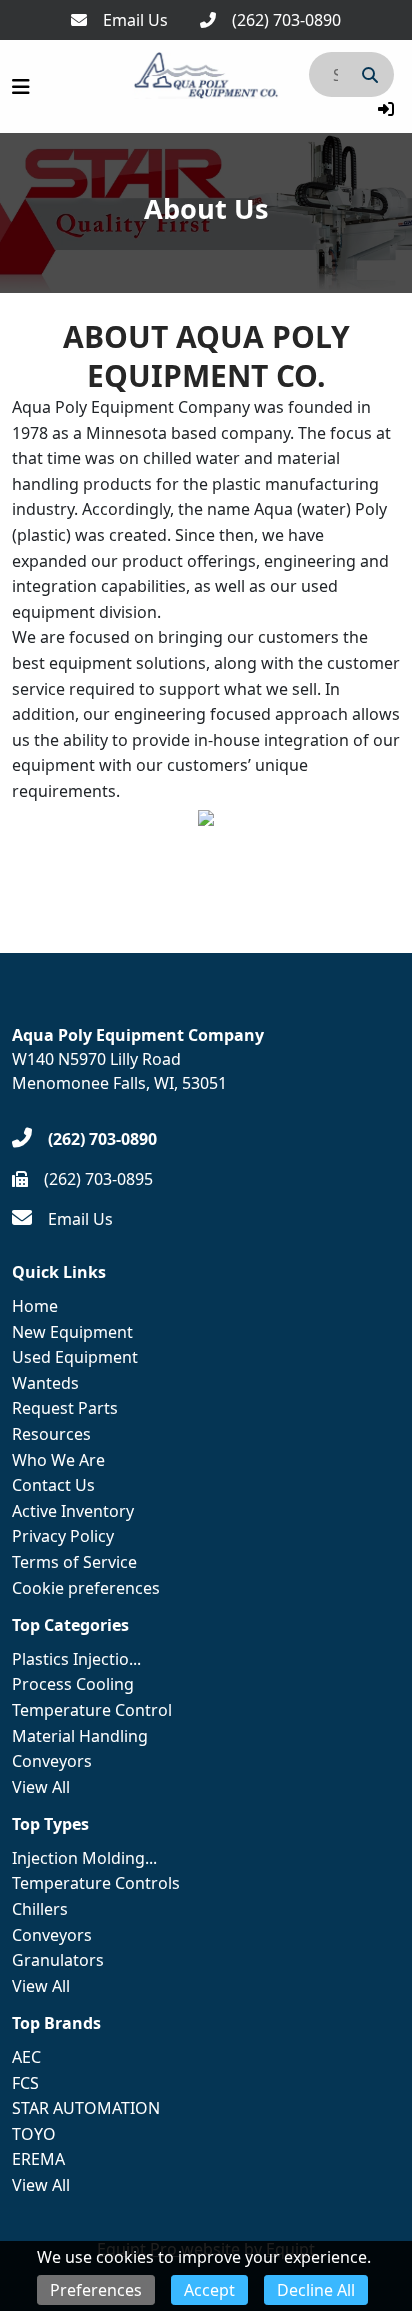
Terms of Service (74, 1562)
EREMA (38, 2159)
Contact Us (53, 1485)
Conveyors (52, 1761)
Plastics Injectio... (76, 1659)
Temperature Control (92, 1710)
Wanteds (45, 1383)
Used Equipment (75, 1357)
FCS (25, 2083)
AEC (26, 2057)
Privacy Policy (63, 1536)
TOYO (34, 2134)
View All (41, 1787)
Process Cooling (73, 1684)
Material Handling (80, 1736)
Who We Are (58, 1460)
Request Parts (65, 1408)
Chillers (40, 1909)
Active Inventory (73, 1511)
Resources (51, 1434)
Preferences (96, 2290)
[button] (386, 109)
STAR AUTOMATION (86, 2108)
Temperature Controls (96, 1883)
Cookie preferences (86, 1588)
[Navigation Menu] (21, 87)
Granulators (58, 1960)
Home (35, 1306)
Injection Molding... (84, 1858)
